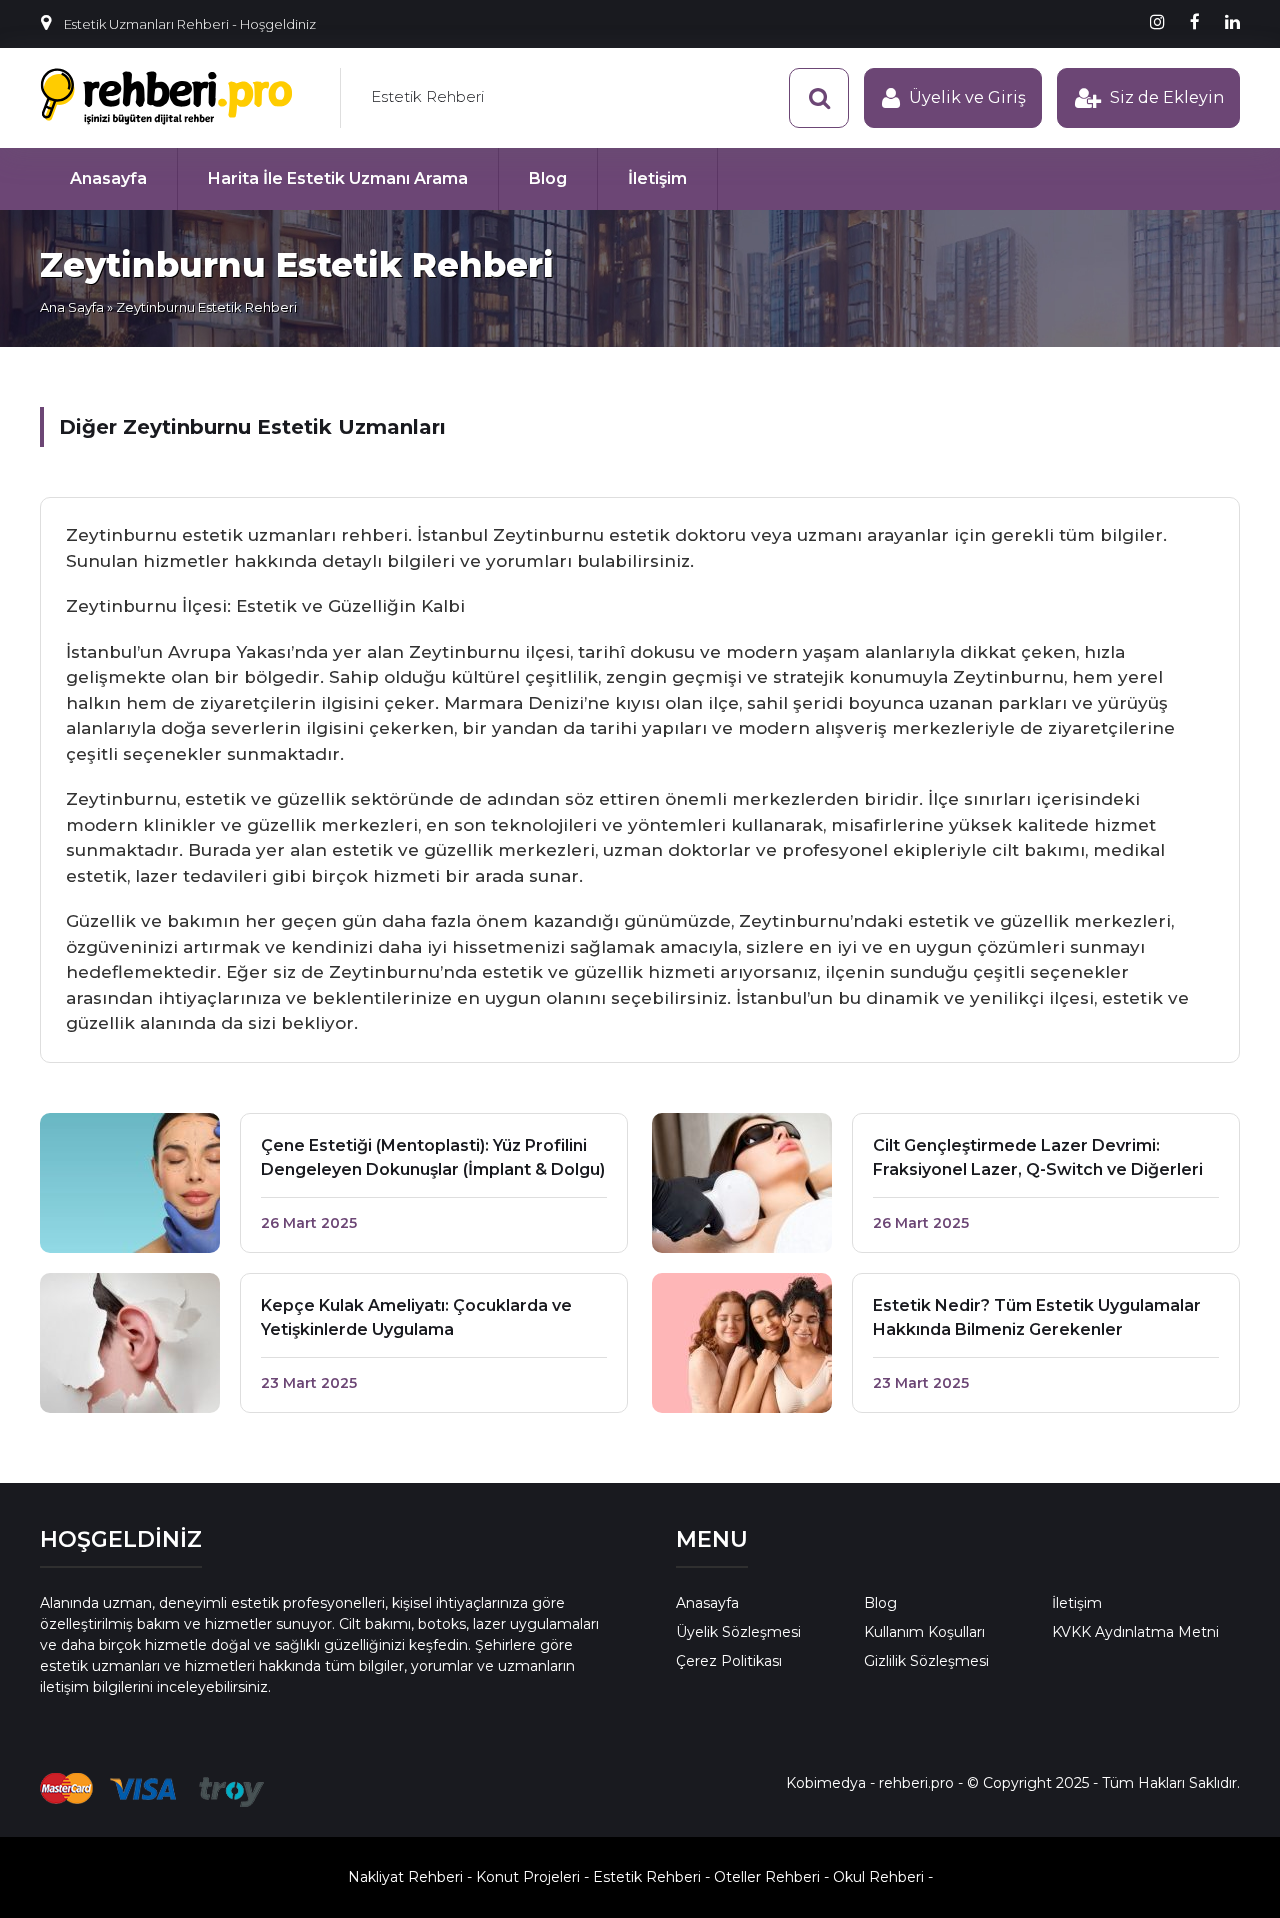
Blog (548, 178)
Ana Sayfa (72, 307)
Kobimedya (826, 1783)
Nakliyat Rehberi (405, 1877)
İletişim (657, 178)
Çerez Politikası (729, 1661)
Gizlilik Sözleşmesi (926, 1661)
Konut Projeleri (528, 1877)
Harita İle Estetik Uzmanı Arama (338, 178)
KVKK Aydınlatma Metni (1135, 1632)
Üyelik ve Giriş (967, 97)
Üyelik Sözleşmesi (738, 1632)
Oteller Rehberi (767, 1877)
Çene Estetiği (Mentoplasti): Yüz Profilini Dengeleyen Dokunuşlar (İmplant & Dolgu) (433, 1157)
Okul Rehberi (878, 1877)
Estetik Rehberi (427, 96)
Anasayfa (108, 178)
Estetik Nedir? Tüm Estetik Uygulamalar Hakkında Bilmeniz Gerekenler (1037, 1317)
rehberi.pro (916, 1783)
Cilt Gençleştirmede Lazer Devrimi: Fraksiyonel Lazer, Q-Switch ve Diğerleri (1038, 1157)
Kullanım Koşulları (924, 1632)
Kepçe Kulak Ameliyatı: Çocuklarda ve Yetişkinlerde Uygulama (416, 1317)
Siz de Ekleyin (1167, 97)
